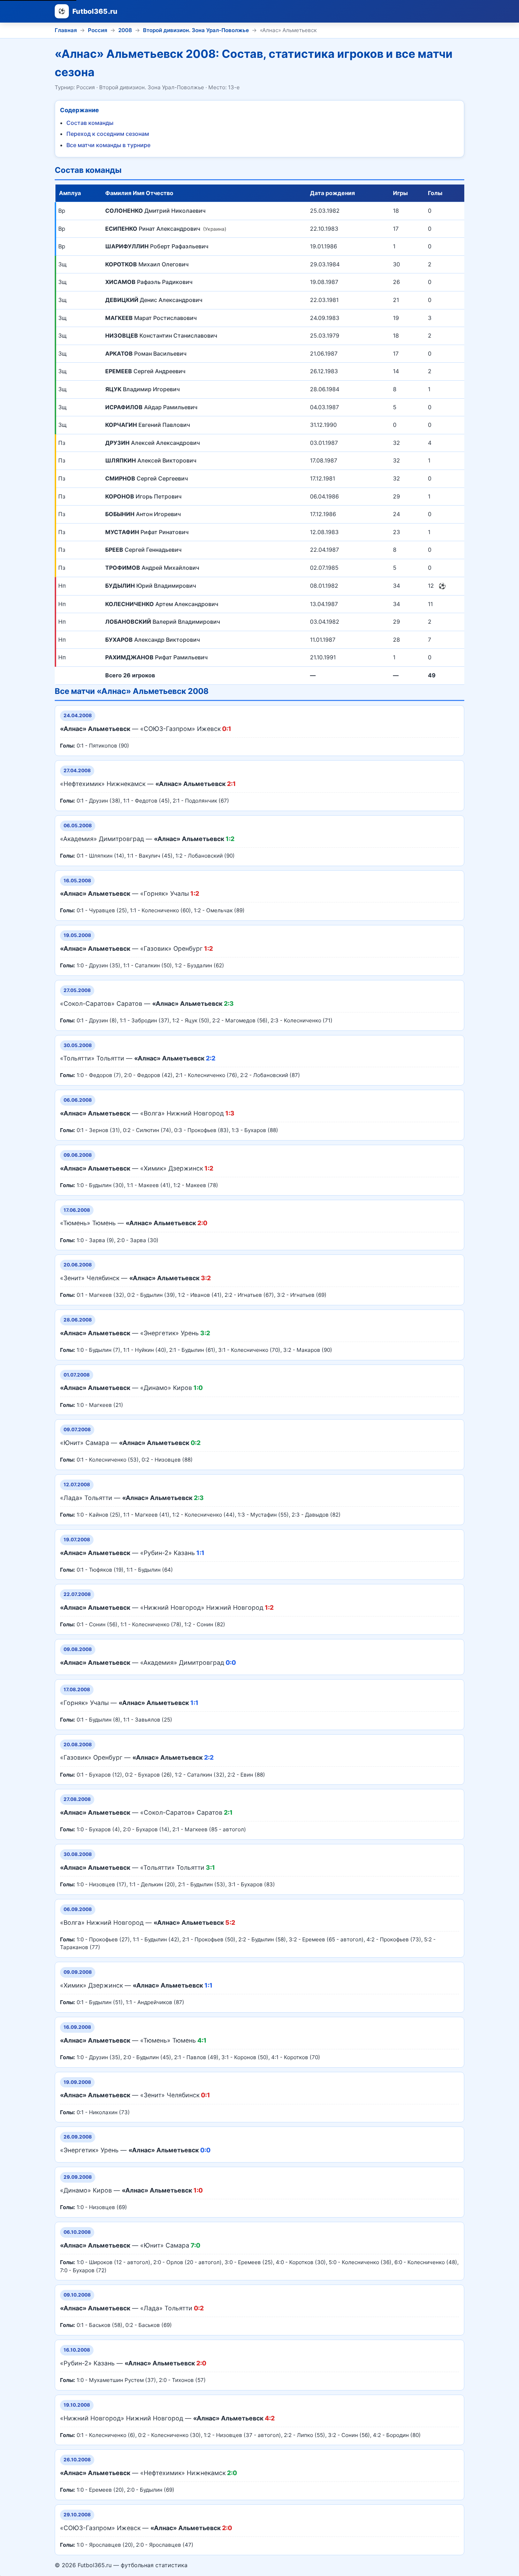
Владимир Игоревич (142, 389)
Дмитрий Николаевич (155, 211)
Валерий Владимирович (163, 622)
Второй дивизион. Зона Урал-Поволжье (196, 30)
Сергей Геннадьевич (143, 550)
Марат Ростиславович (151, 318)
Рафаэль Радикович (149, 282)
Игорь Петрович (143, 496)
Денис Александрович (154, 300)
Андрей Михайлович (152, 568)
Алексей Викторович (151, 460)
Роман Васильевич (146, 353)
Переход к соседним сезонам (108, 134)
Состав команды (90, 123)
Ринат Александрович (165, 229)
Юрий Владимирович (151, 586)
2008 (125, 30)
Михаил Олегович (147, 264)
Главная (66, 30)
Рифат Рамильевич (156, 657)
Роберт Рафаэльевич (157, 246)
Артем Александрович (162, 604)
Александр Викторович (153, 640)
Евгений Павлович (148, 425)
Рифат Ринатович (147, 532)
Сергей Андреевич (145, 371)
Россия (98, 30)
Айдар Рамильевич (151, 407)
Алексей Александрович (153, 443)
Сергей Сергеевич (147, 478)
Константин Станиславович (161, 335)
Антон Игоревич (143, 514)
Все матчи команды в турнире (108, 145)
